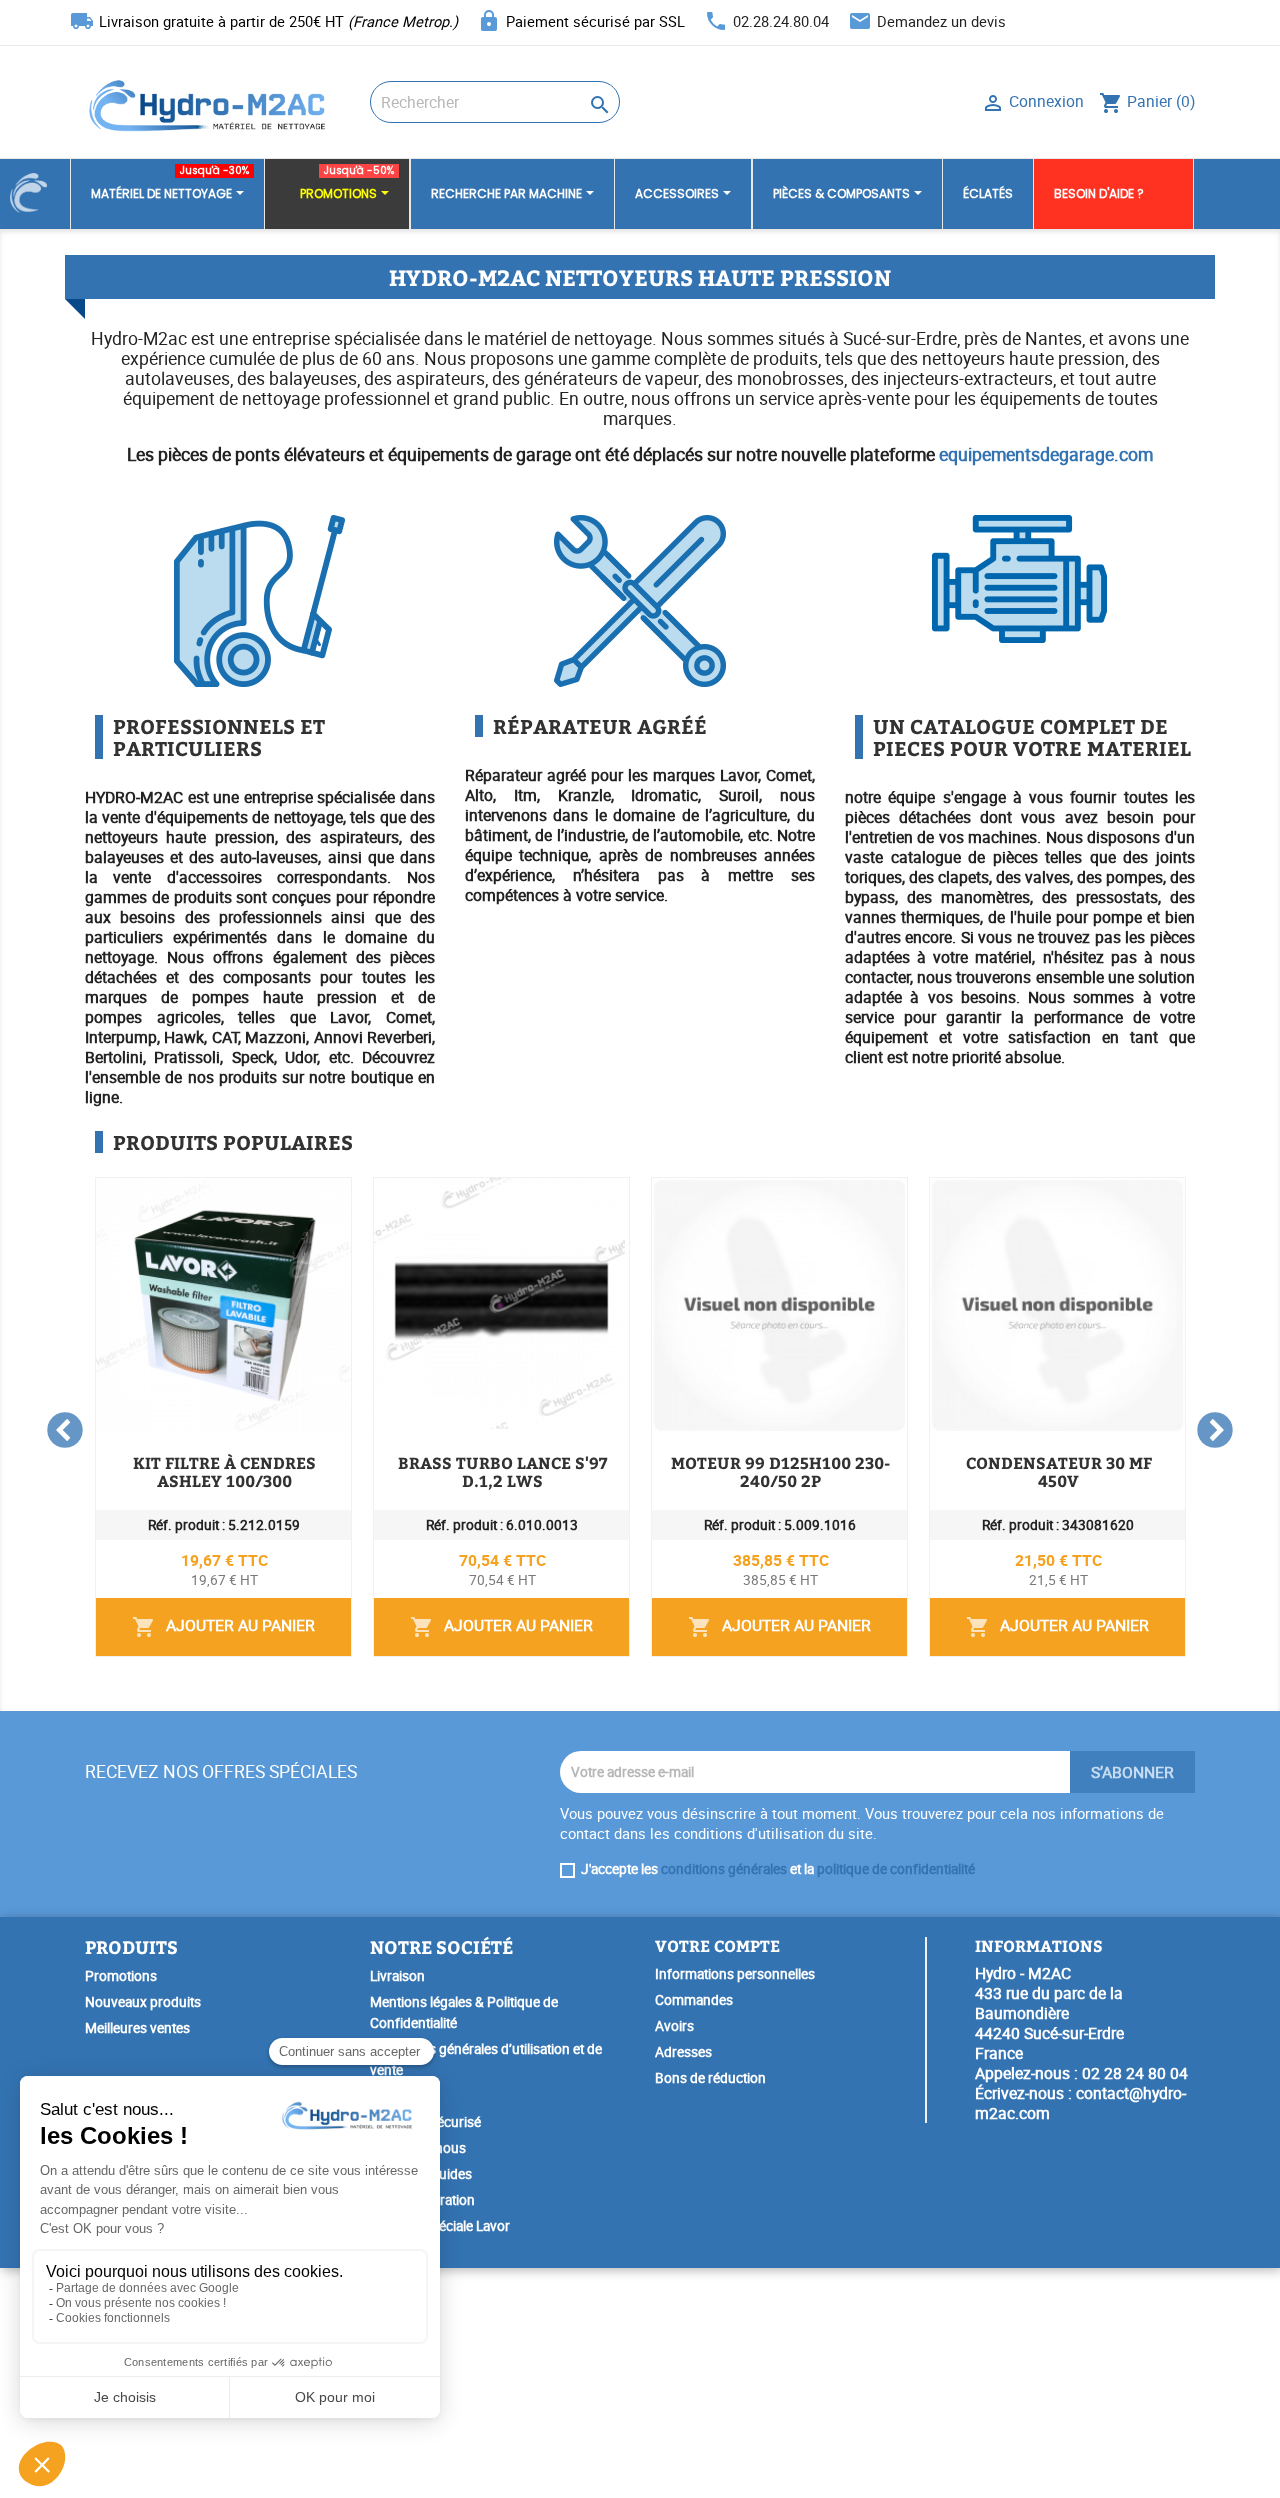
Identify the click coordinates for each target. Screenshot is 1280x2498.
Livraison (397, 1976)
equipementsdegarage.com (1046, 454)
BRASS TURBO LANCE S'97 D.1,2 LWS (503, 1471)
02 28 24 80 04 (1135, 2073)
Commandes (694, 2000)
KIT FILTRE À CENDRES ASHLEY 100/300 (224, 1471)
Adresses (683, 2052)
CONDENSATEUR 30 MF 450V (1059, 1471)
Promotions (121, 1976)
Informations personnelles (735, 1974)
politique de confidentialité (896, 1869)
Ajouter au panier (223, 1626)
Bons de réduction (710, 2078)
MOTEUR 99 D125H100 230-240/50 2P (780, 1471)
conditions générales (724, 1869)
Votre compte (717, 1945)
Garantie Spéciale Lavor (440, 2226)
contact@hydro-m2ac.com (1080, 2103)
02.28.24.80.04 (781, 21)
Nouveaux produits (143, 2002)
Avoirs (674, 2026)
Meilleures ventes (137, 2028)
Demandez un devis (941, 21)
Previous (65, 1432)
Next (1215, 1432)
